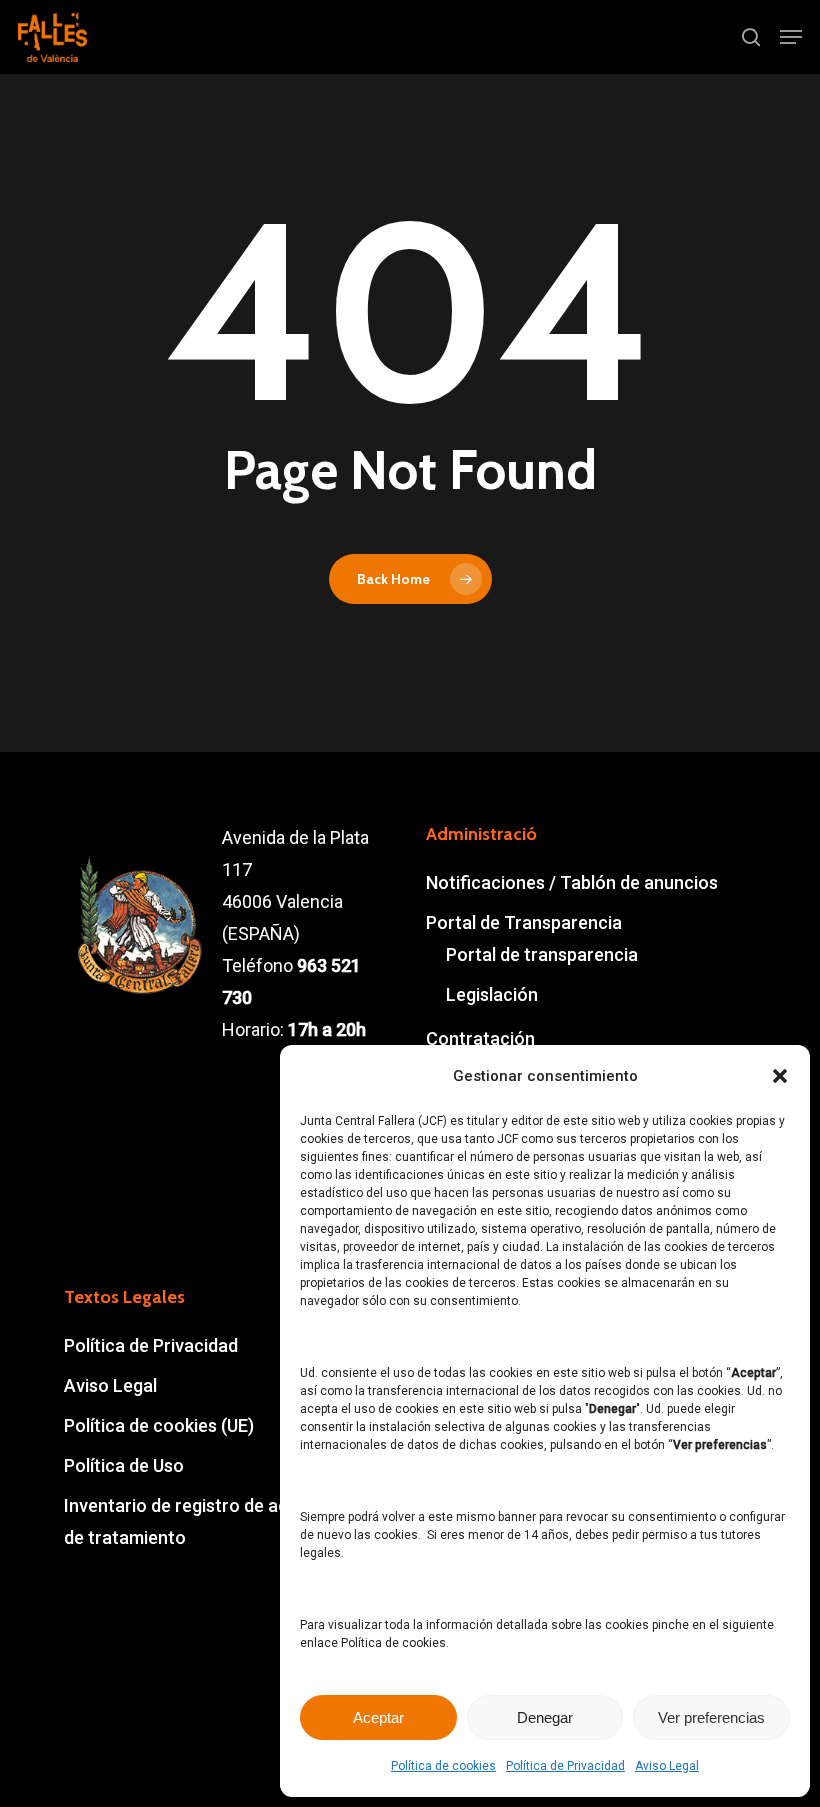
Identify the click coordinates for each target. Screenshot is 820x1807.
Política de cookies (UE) (159, 1425)
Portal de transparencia (542, 954)
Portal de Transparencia (524, 922)
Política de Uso (124, 1465)
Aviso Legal (667, 1766)
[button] (780, 1076)
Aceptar (378, 1717)
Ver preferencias (711, 1717)
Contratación (480, 1038)
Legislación (492, 994)
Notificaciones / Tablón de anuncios (572, 882)
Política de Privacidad (565, 1766)
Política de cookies (443, 1766)
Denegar (545, 1717)
